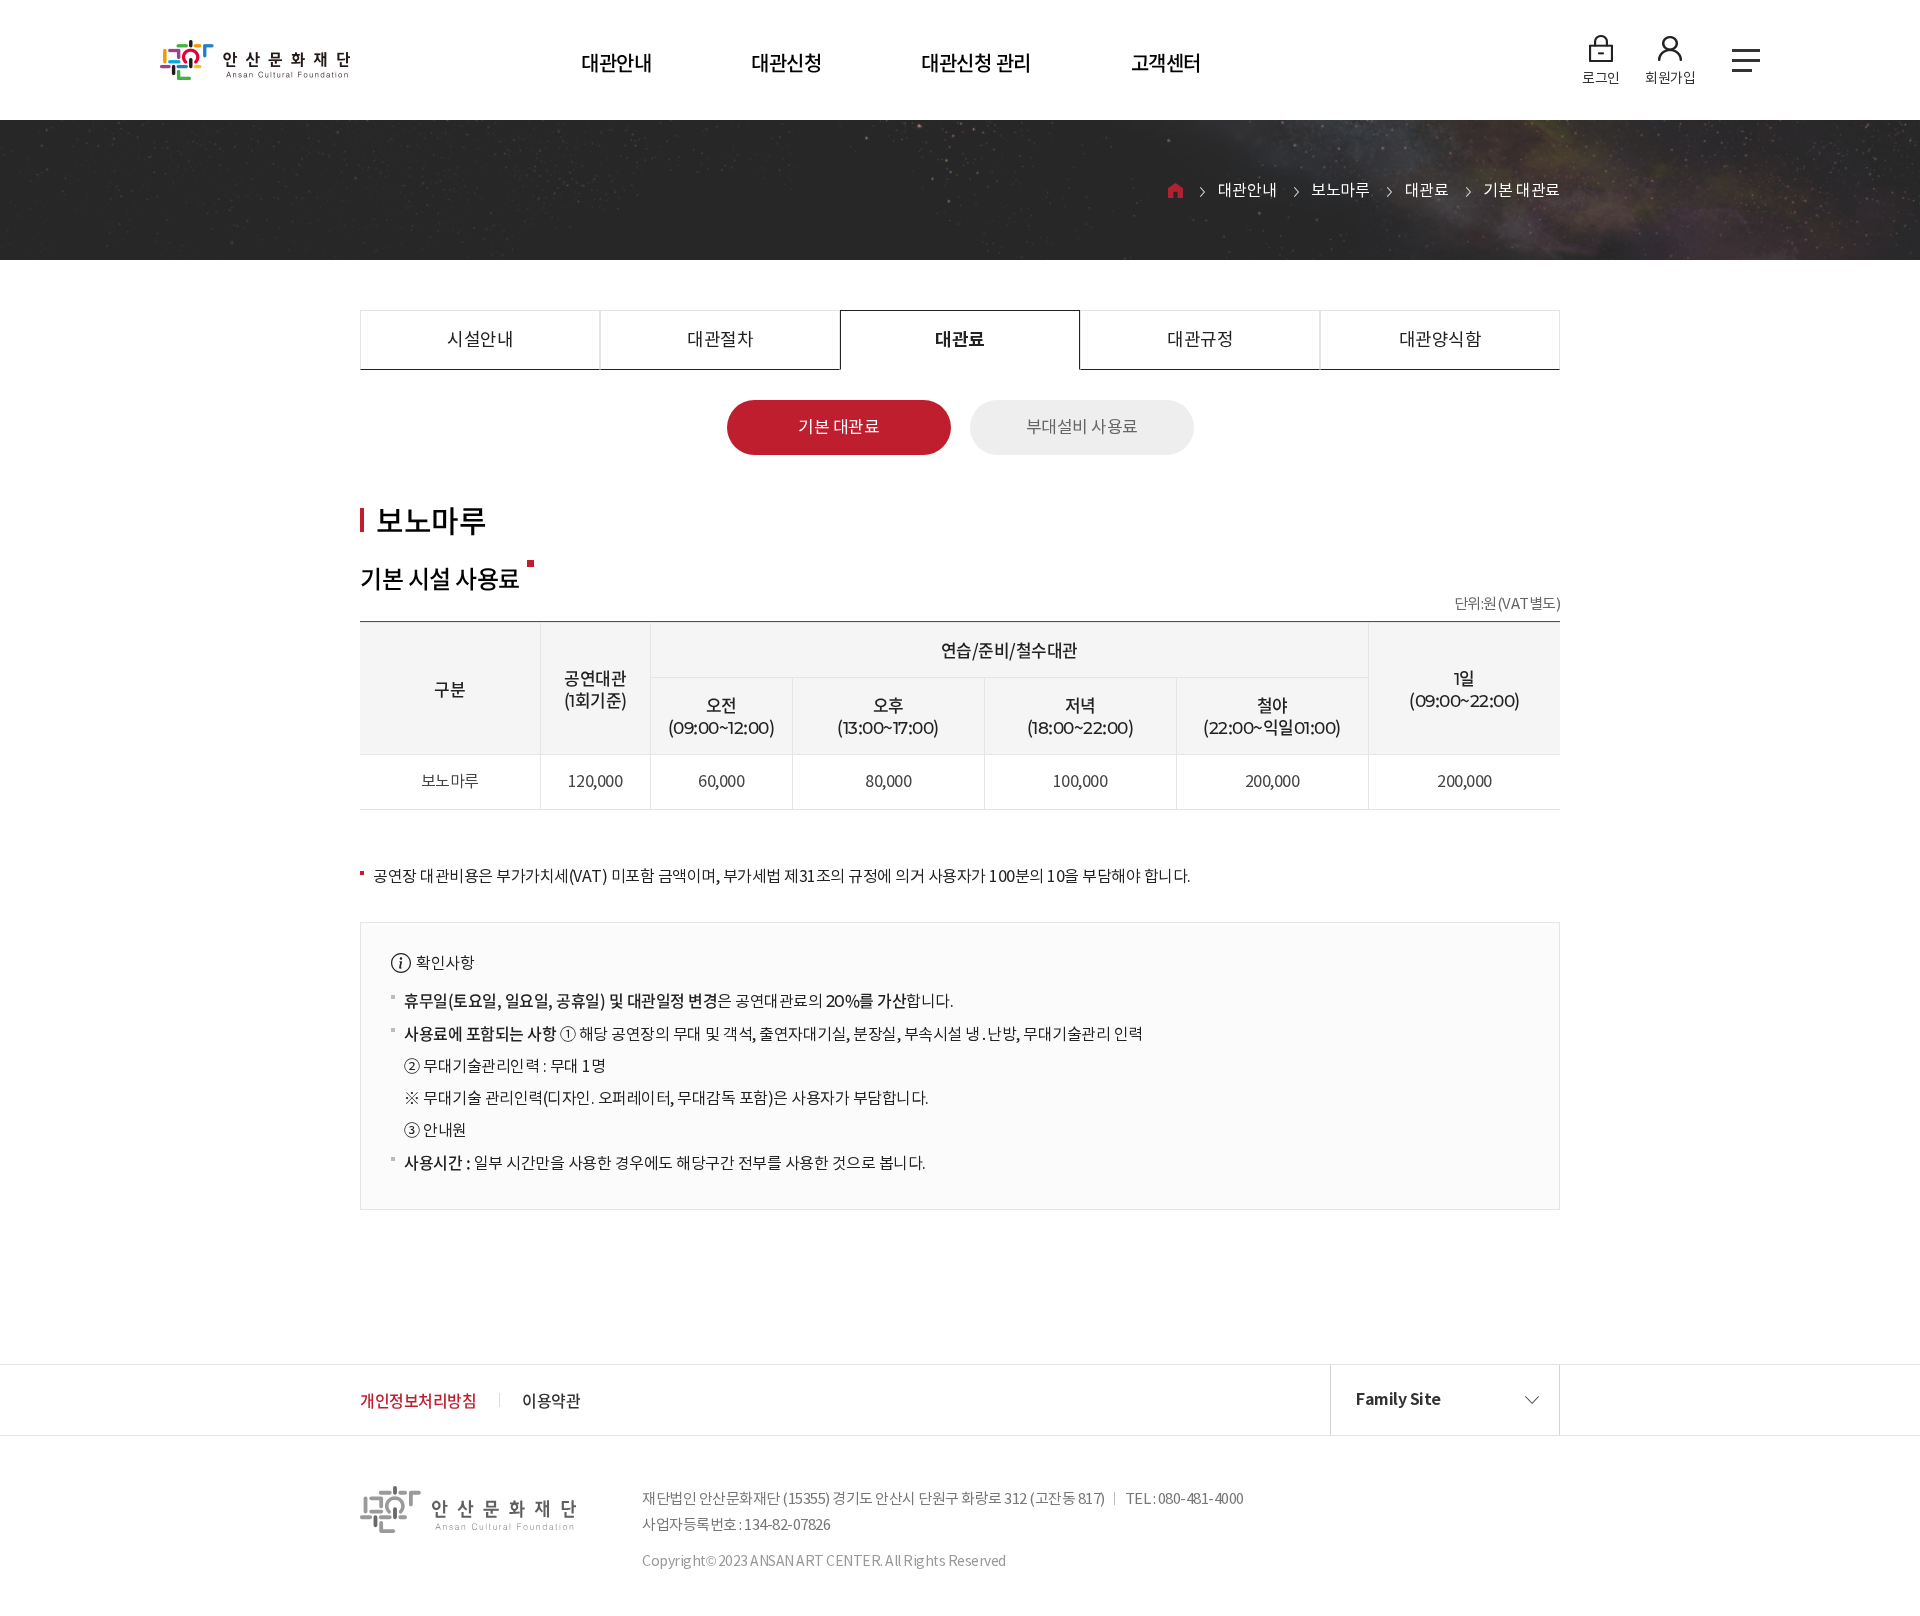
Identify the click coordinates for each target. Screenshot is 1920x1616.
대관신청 (786, 62)
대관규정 (1200, 339)
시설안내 (480, 339)
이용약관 (551, 1400)
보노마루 (1340, 190)
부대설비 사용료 (1082, 427)
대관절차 (720, 339)
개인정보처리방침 (418, 1400)
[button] (1445, 1400)
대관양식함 (1440, 339)
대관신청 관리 (976, 62)
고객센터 (1166, 62)
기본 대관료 (1521, 190)
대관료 (1427, 190)
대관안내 (616, 62)
